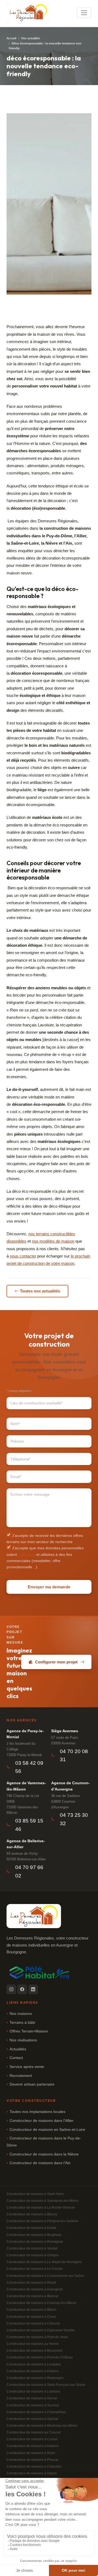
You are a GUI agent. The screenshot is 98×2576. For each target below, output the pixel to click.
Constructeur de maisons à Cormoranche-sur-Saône (45, 2276)
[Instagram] (11, 1989)
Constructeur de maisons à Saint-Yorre (35, 2194)
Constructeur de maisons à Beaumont (34, 2351)
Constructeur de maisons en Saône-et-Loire (47, 2130)
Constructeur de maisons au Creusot (34, 2432)
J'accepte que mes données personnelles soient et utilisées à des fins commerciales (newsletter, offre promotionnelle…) (45, 1557)
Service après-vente (27, 2067)
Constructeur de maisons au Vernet (33, 2344)
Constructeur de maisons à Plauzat (32, 2460)
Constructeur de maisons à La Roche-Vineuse (41, 2207)
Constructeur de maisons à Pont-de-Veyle (37, 2337)
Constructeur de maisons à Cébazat (33, 2323)
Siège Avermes (65, 1731)
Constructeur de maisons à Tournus (33, 2405)
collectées (27, 1555)
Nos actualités (31, 38)
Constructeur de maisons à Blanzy (32, 2214)
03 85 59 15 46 (29, 1825)
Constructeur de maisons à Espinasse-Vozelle (41, 2330)
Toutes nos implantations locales (37, 2112)
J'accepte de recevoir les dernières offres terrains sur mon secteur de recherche (45, 1539)
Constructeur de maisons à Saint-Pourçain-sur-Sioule (46, 2385)
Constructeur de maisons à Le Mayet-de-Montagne (44, 2262)
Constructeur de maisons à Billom (31, 2310)
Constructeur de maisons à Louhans (33, 2391)
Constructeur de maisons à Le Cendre (35, 2269)
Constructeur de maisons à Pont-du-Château (40, 2357)
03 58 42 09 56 (29, 1767)
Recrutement (21, 2076)
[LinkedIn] (33, 1989)
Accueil (11, 38)
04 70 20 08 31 (74, 1756)
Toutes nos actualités (40, 1291)
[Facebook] (22, 1989)
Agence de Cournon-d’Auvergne (71, 1786)
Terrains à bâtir (22, 2023)
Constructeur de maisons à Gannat (32, 2419)
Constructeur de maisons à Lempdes (34, 2364)
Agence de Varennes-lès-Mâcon (26, 1786)
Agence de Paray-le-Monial (25, 1734)
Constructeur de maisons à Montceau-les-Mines (42, 2426)
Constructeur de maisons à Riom (31, 2453)
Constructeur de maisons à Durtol (31, 2228)
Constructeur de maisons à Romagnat (35, 2242)
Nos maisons (21, 2014)
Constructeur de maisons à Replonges (35, 2378)
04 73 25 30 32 (74, 1819)
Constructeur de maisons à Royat (31, 2283)
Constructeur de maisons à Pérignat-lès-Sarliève (42, 2221)
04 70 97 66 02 (29, 1872)
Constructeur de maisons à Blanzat (32, 2296)
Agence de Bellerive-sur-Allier (26, 1844)
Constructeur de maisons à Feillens (33, 2371)
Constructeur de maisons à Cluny (31, 2317)
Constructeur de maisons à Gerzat (32, 2398)
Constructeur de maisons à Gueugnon (35, 2289)
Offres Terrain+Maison (29, 2031)
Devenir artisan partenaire (32, 2084)
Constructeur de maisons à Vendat (32, 2248)
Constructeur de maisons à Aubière (33, 2446)
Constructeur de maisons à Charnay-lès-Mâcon (42, 2303)
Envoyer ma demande (49, 1587)
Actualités (18, 2049)
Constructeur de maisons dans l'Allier (42, 2121)
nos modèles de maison (53, 1241)
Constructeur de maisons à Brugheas (34, 2235)
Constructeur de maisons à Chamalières (36, 2412)
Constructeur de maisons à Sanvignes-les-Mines (42, 2201)
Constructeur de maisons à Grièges (33, 2255)
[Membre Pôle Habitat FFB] (40, 1972)
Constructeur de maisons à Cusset (32, 2439)
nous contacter (23, 1256)
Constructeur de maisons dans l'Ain (40, 2163)
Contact (16, 2058)
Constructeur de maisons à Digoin (32, 2473)
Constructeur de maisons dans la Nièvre (44, 2154)
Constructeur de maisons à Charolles (34, 2467)
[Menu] (84, 13)
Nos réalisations (23, 2040)
